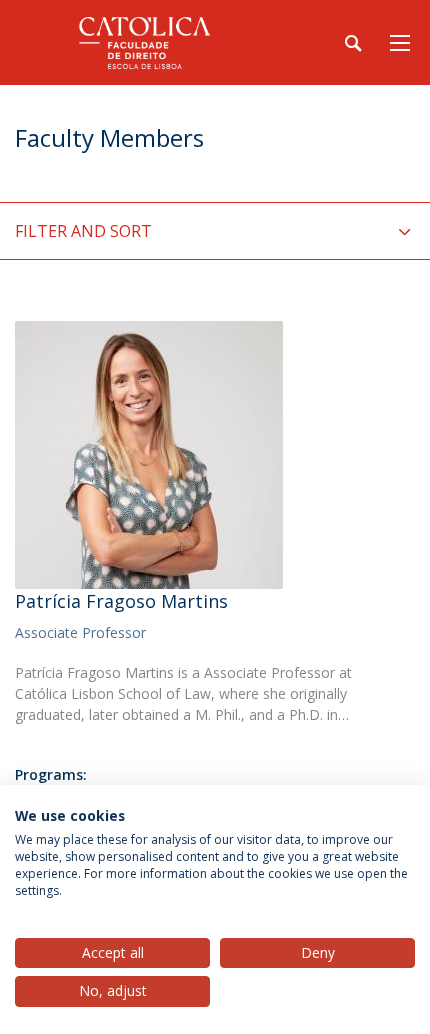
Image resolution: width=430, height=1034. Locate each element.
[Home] (140, 42)
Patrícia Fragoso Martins (121, 601)
